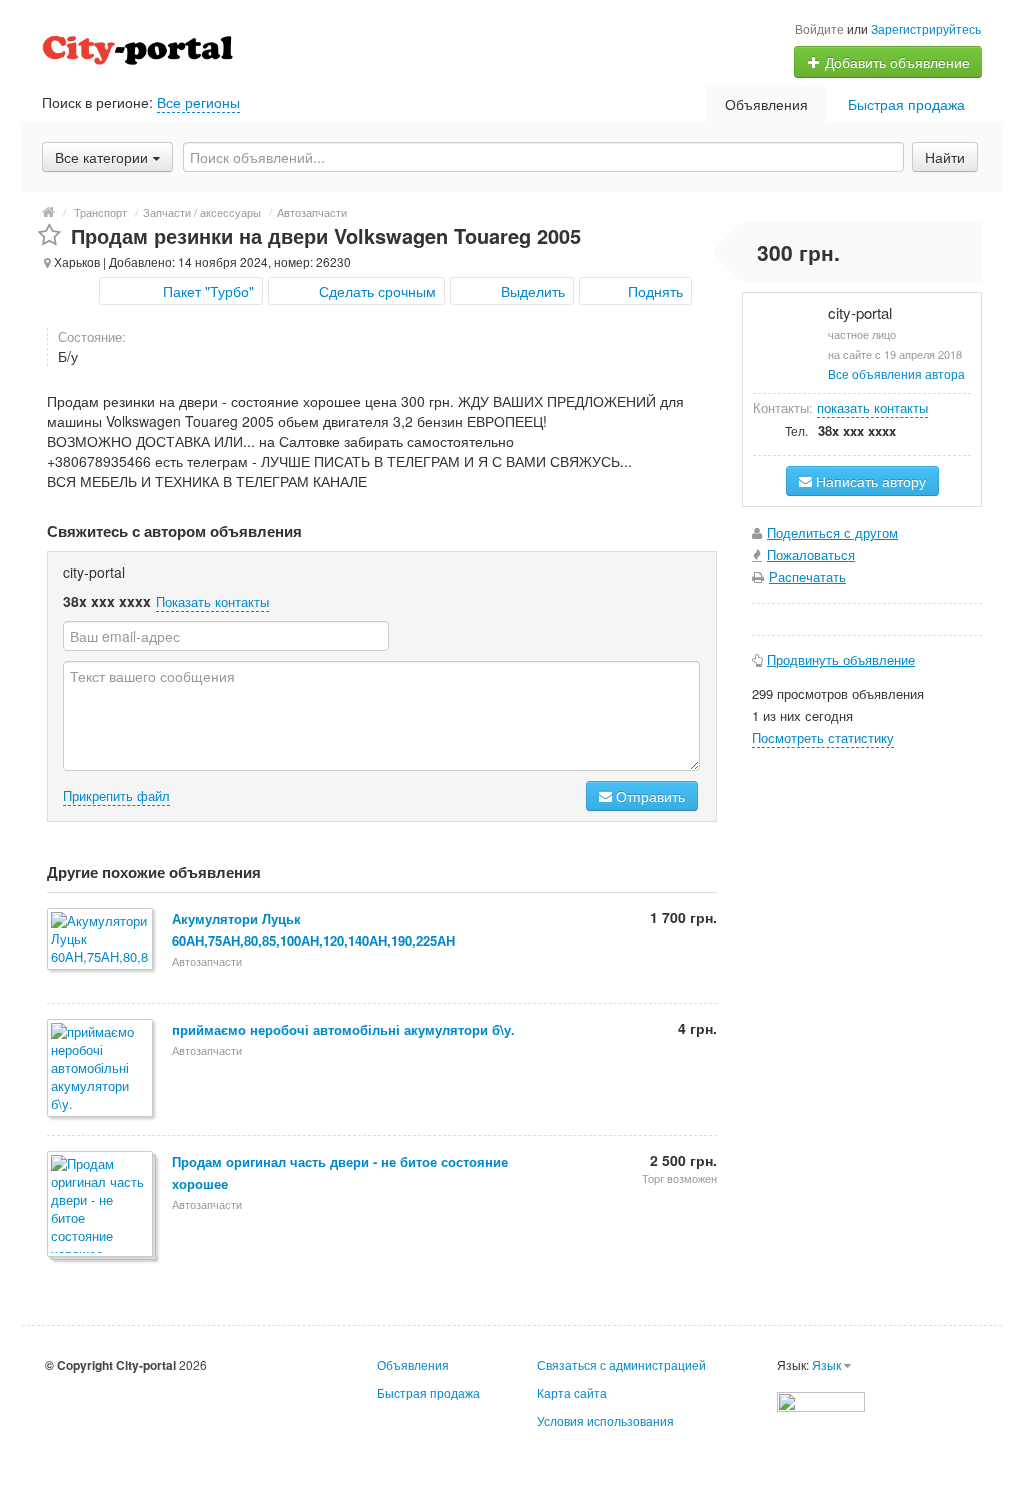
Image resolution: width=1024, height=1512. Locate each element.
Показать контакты (212, 601)
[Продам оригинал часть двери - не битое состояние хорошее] (101, 1205)
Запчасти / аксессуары (202, 212)
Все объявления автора (896, 373)
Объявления (766, 104)
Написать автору (869, 481)
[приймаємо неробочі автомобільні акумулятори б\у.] (101, 1069)
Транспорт (100, 212)
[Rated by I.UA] (821, 1399)
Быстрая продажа (906, 104)
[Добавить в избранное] (49, 235)
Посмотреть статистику (823, 737)
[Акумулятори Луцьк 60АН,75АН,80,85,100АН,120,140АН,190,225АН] (101, 940)
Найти (945, 157)
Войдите (819, 28)
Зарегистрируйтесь (926, 28)
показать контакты (872, 407)
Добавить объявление (895, 62)
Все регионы (198, 102)
